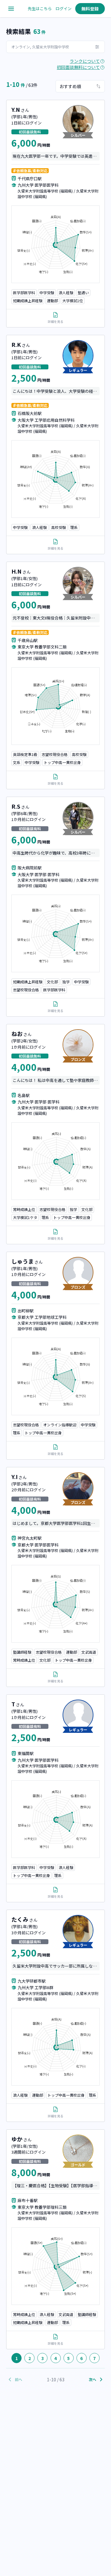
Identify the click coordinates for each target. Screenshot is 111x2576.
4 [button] (55, 2358)
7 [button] (94, 2358)
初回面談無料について (78, 67)
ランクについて (85, 61)
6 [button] (81, 2358)
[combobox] (80, 86)
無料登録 (90, 9)
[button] (7, 2358)
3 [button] (43, 2358)
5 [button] (68, 2358)
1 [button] (17, 2358)
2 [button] (30, 2358)
